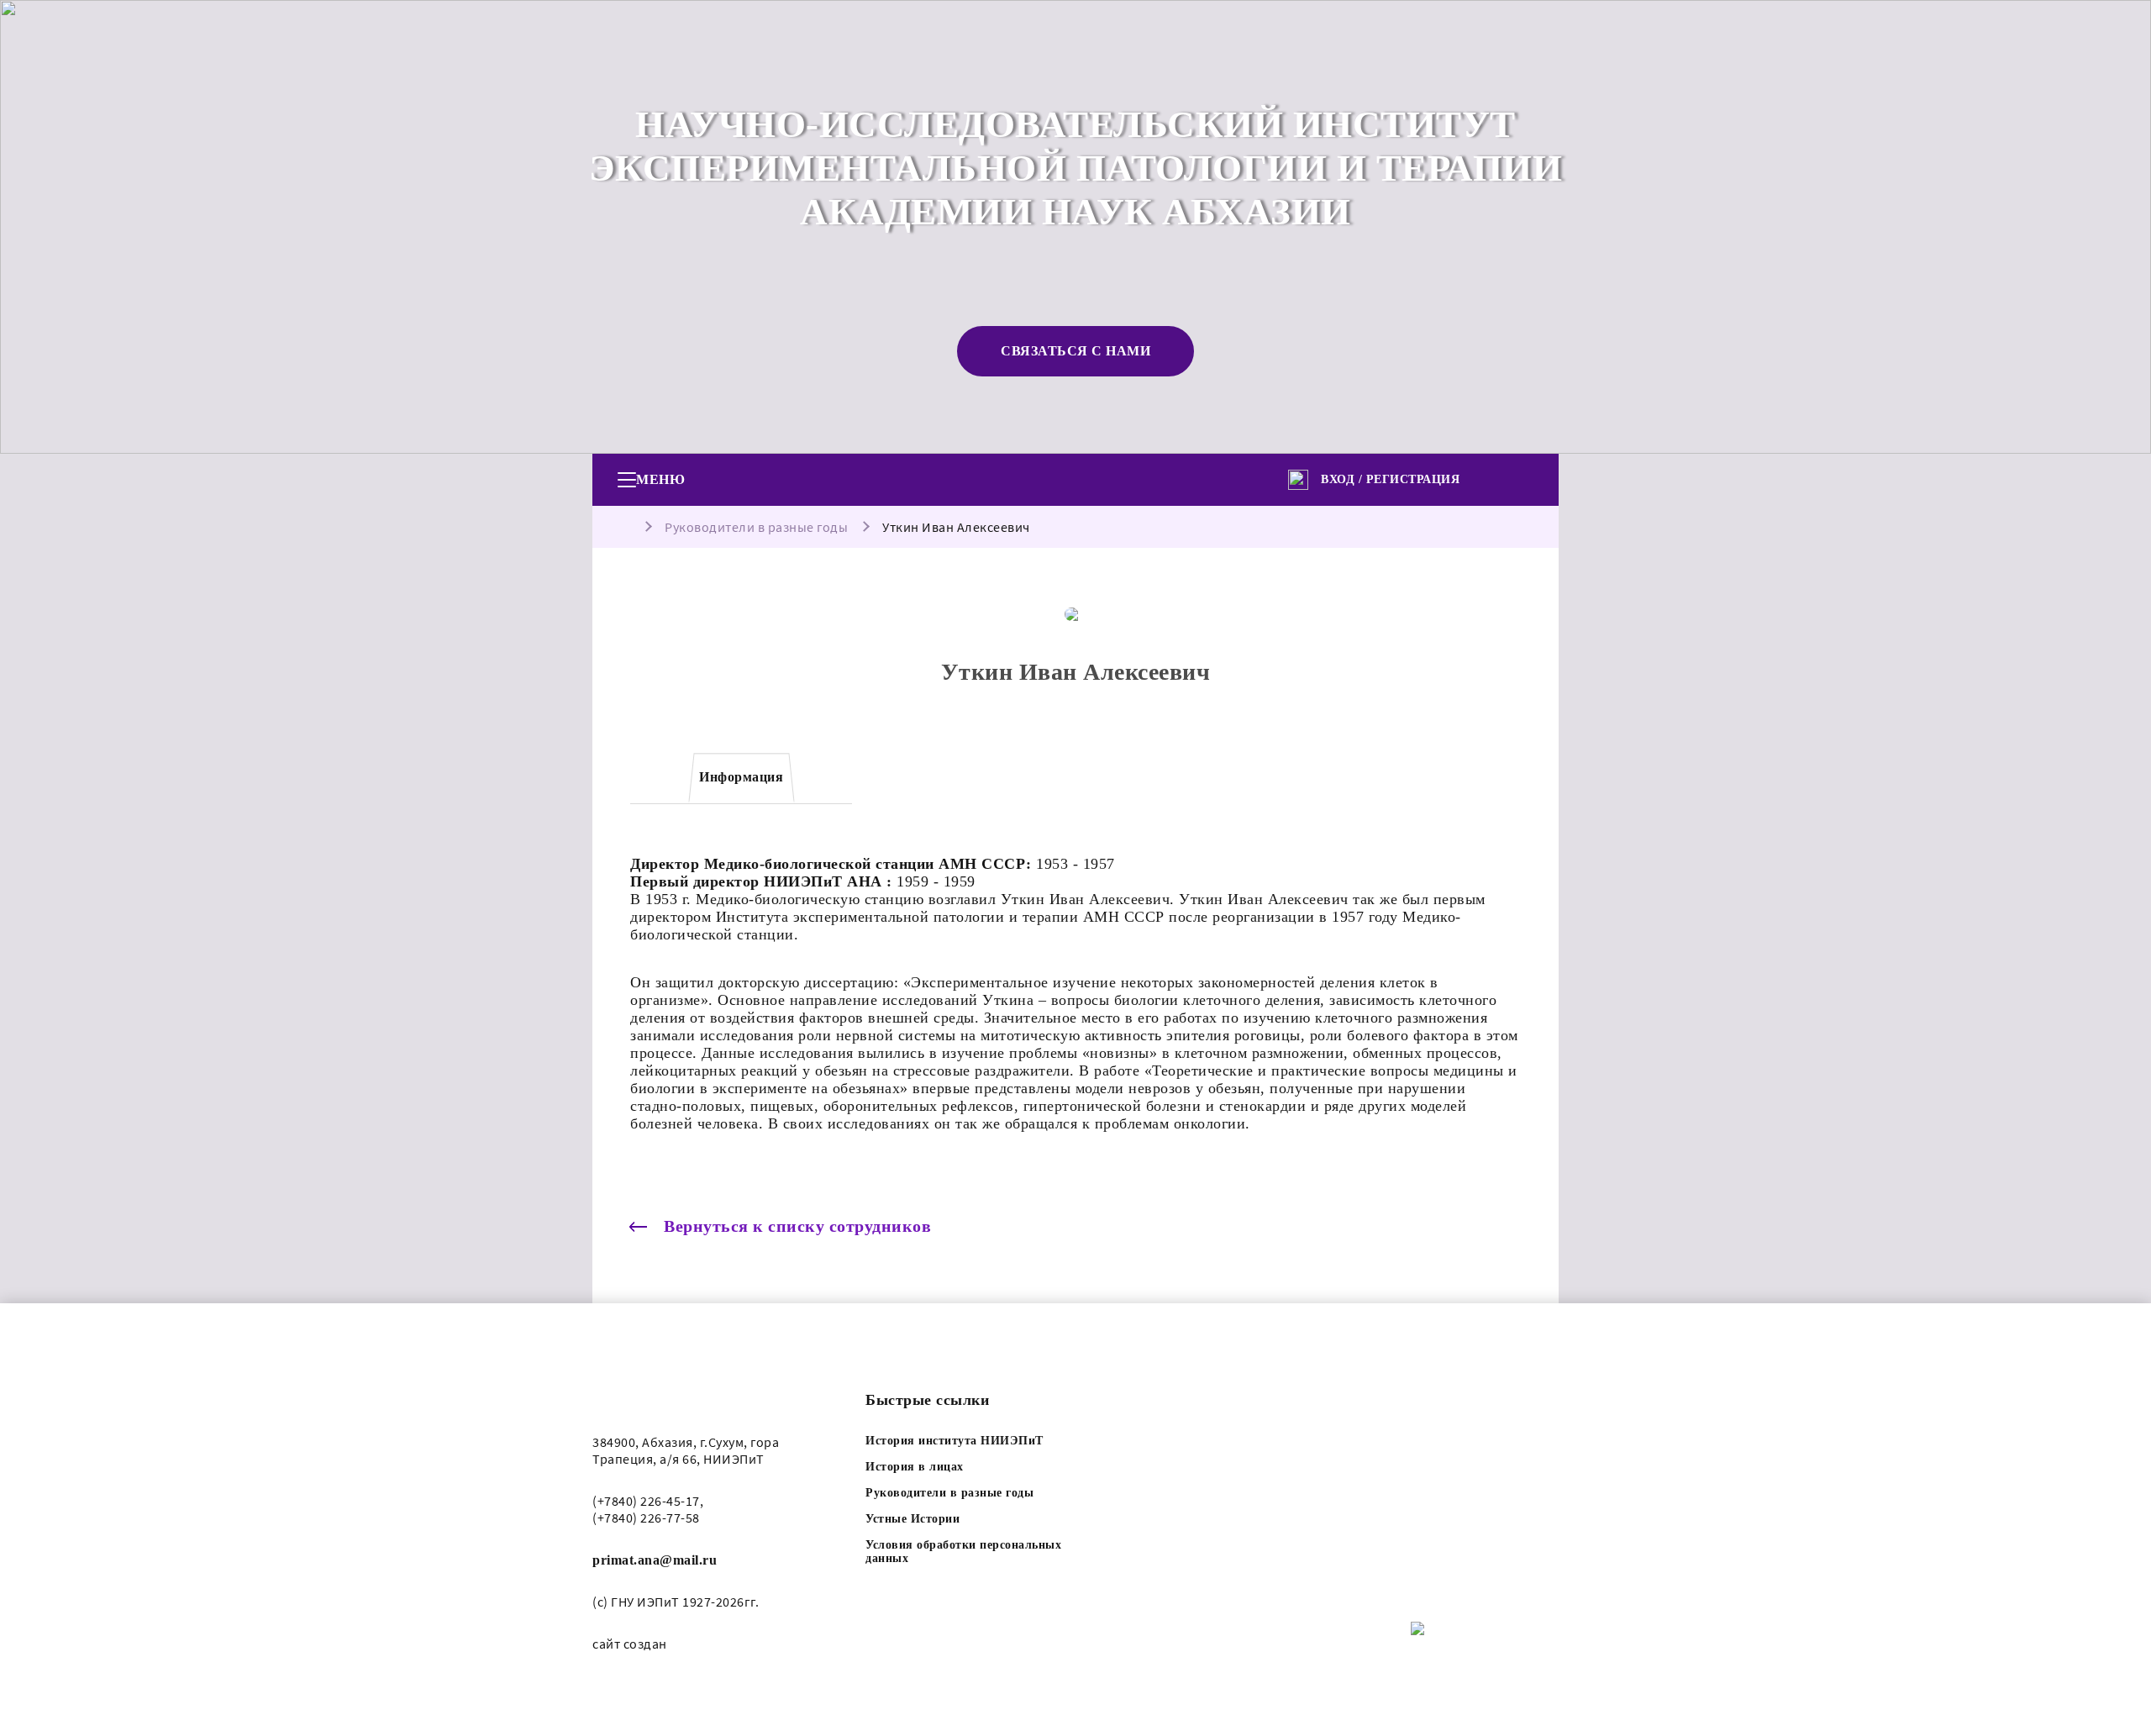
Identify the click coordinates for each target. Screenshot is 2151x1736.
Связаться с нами (1075, 351)
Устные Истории (912, 1519)
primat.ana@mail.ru (655, 1560)
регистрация (1413, 479)
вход (1338, 479)
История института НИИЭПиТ (955, 1441)
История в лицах (915, 1467)
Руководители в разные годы (756, 527)
